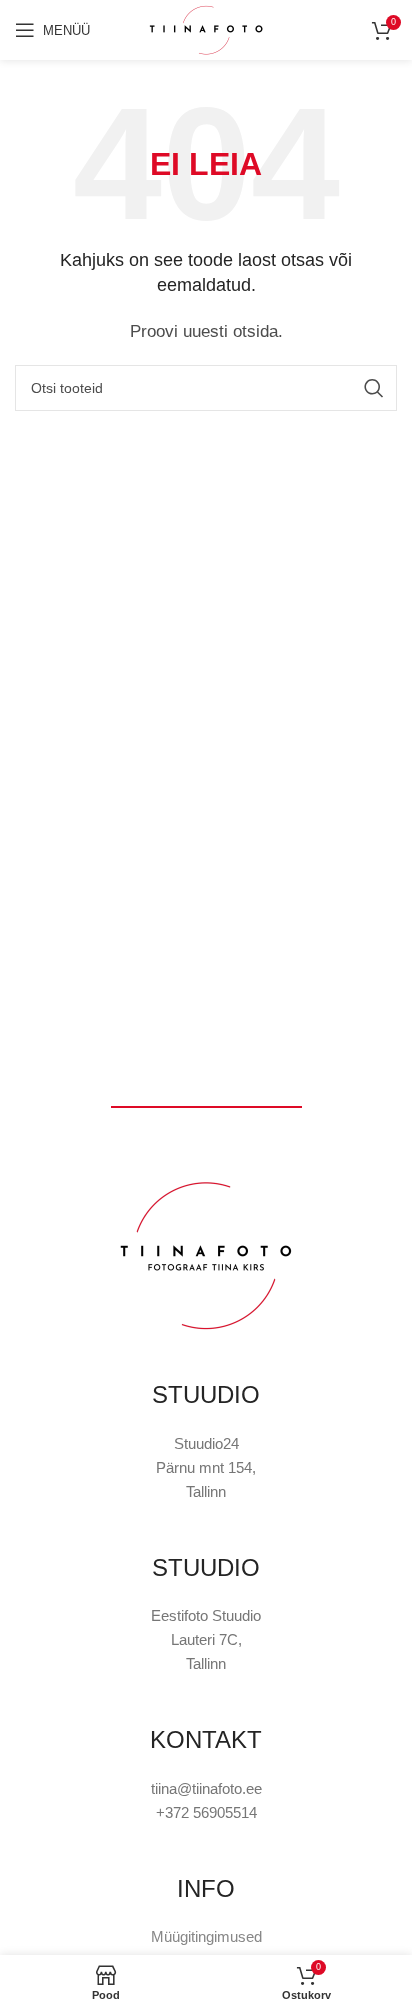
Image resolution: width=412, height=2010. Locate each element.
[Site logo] (206, 28)
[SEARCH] (374, 388)
